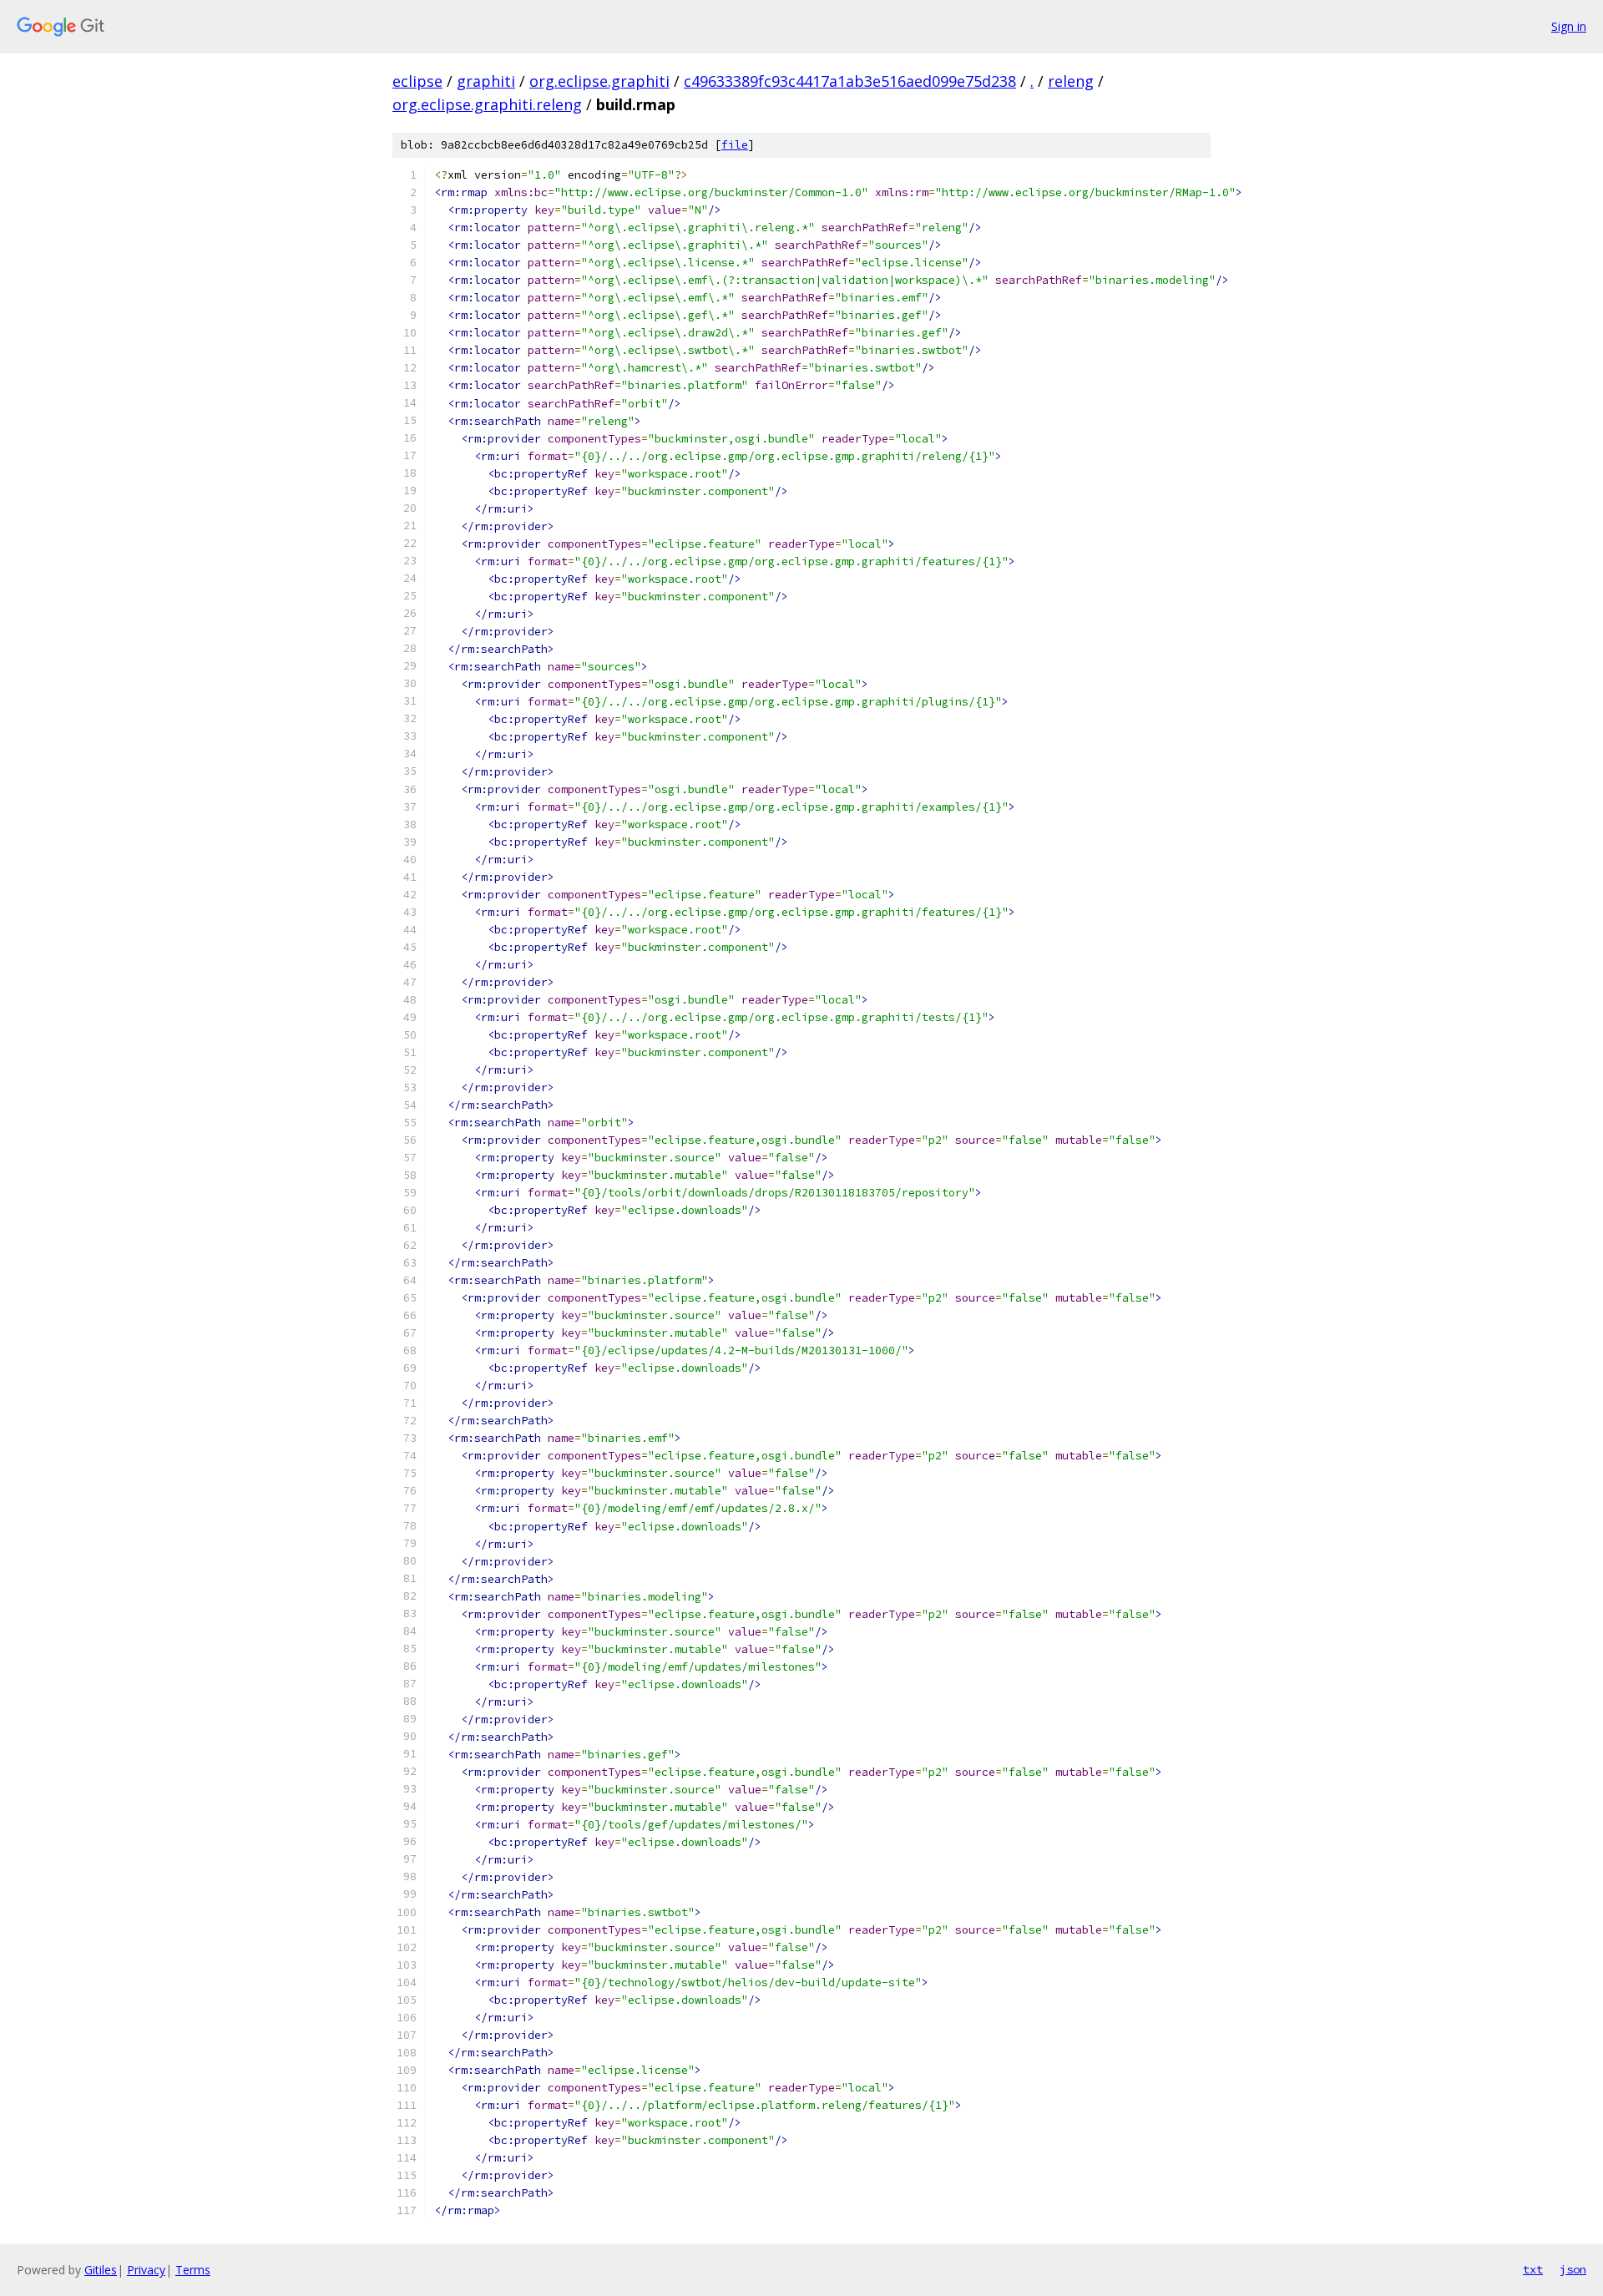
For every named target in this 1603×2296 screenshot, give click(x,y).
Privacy (146, 2270)
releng (1071, 81)
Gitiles (101, 2270)
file (735, 145)
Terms (193, 2270)
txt (1533, 2269)
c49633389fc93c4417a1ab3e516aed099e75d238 (850, 81)
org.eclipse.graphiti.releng (487, 104)
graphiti (486, 81)
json (1573, 2269)
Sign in (1569, 26)
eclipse (417, 81)
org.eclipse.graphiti (599, 81)
